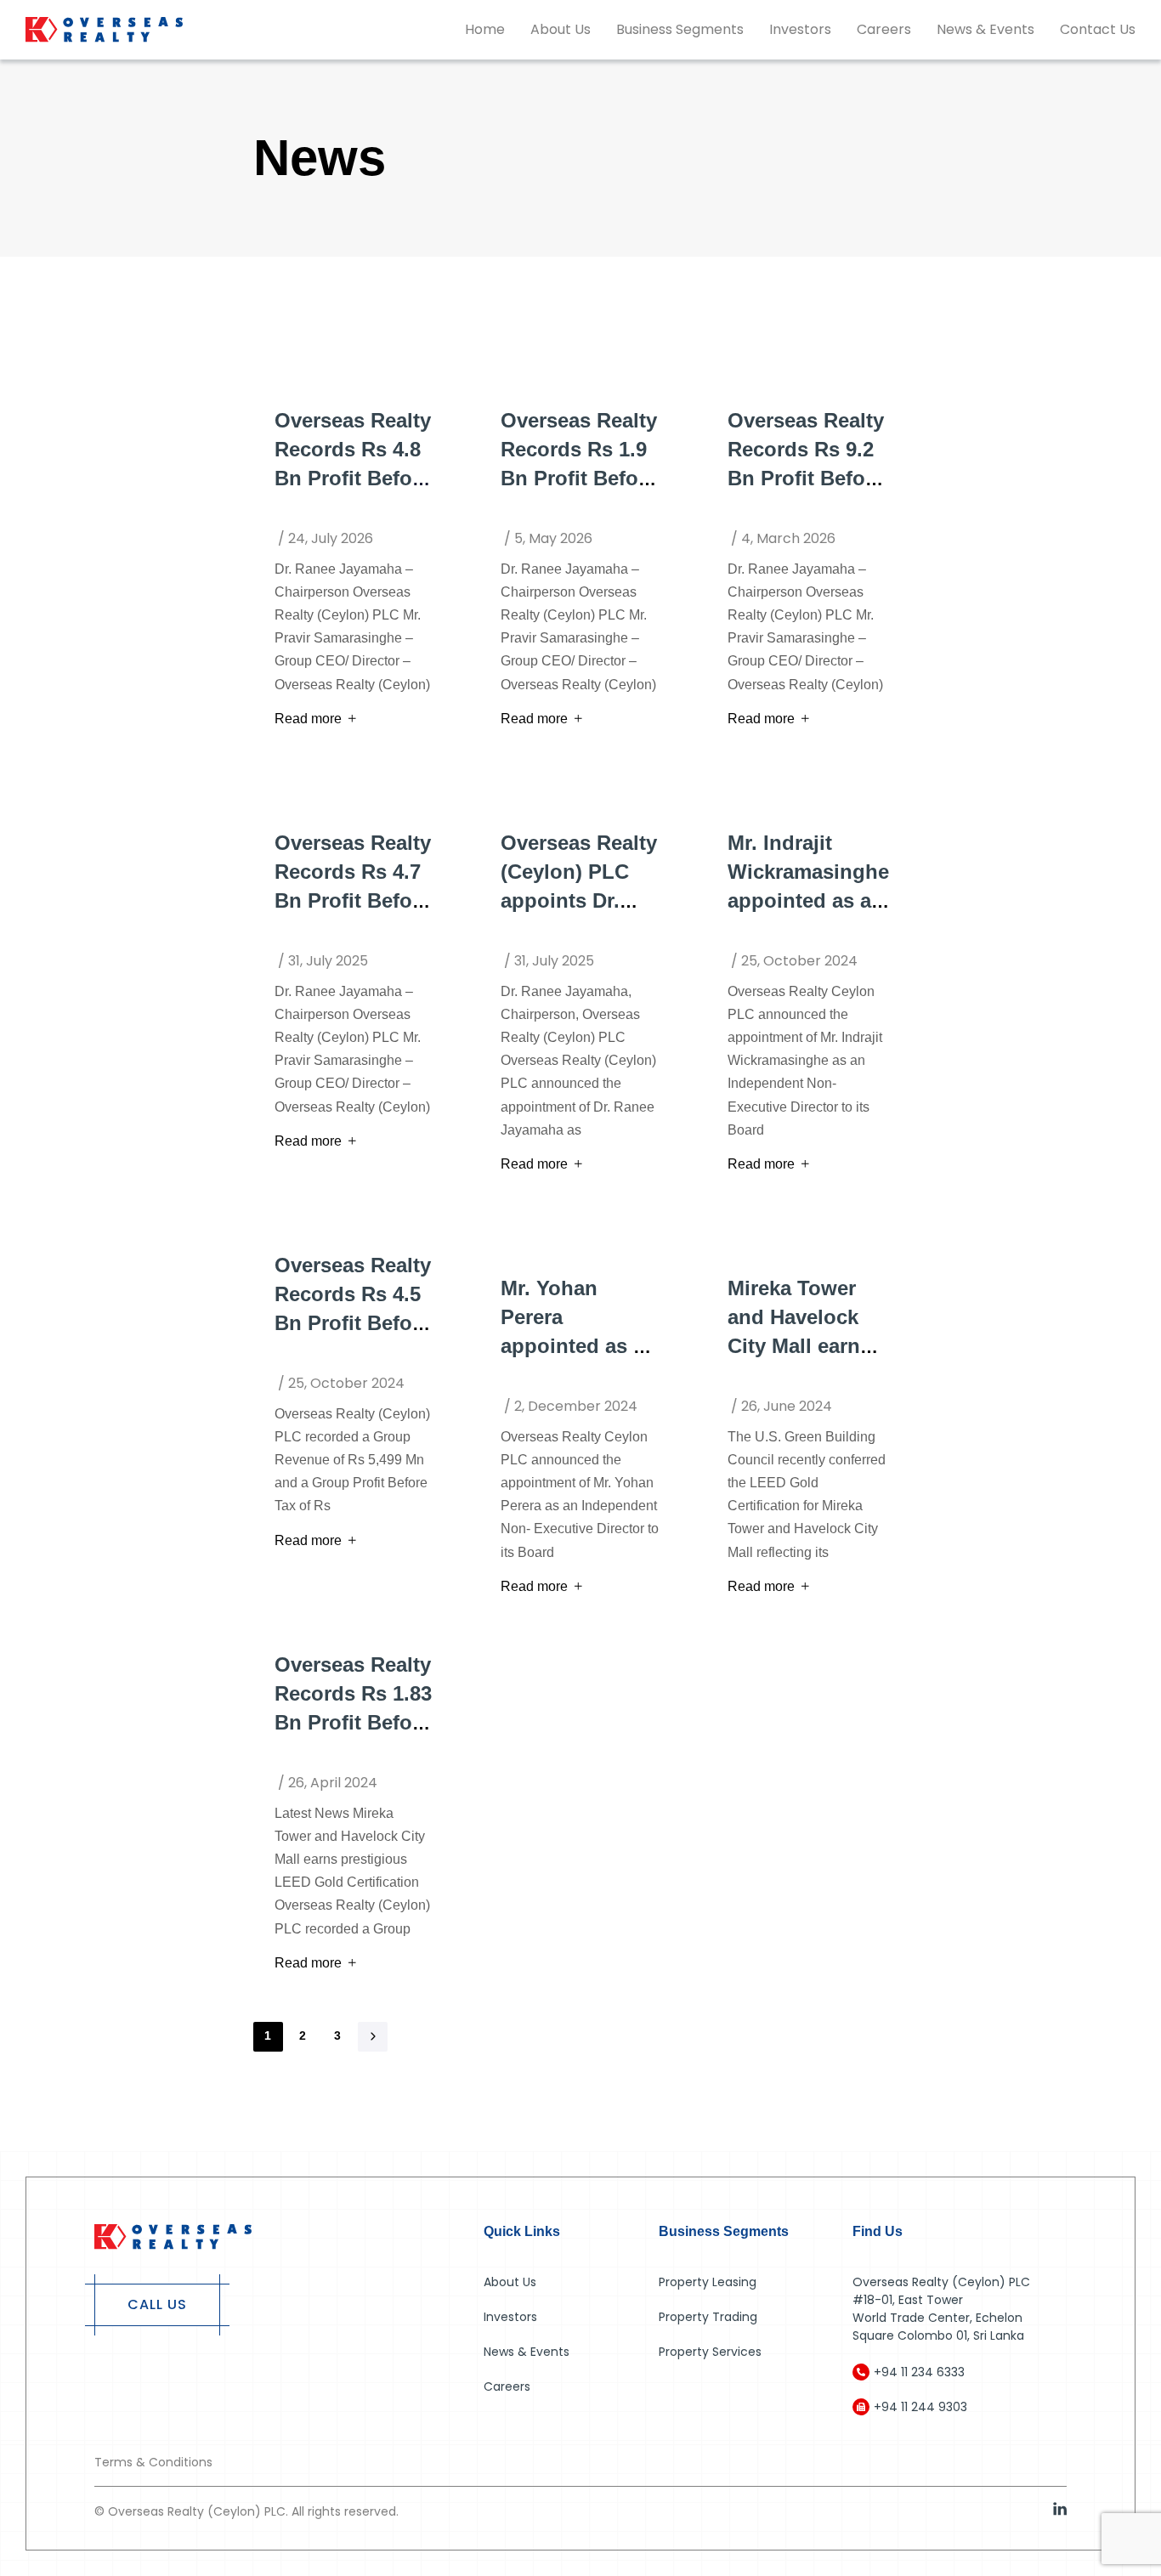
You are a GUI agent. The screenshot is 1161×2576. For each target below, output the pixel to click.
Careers (884, 29)
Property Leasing (708, 2282)
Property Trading (708, 2317)
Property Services (710, 2352)
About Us (561, 29)
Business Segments (680, 29)
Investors (800, 29)
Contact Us (1098, 29)
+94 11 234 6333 (919, 2372)
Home (485, 29)
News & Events (985, 29)
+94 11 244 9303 (920, 2407)
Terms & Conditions (153, 2462)
